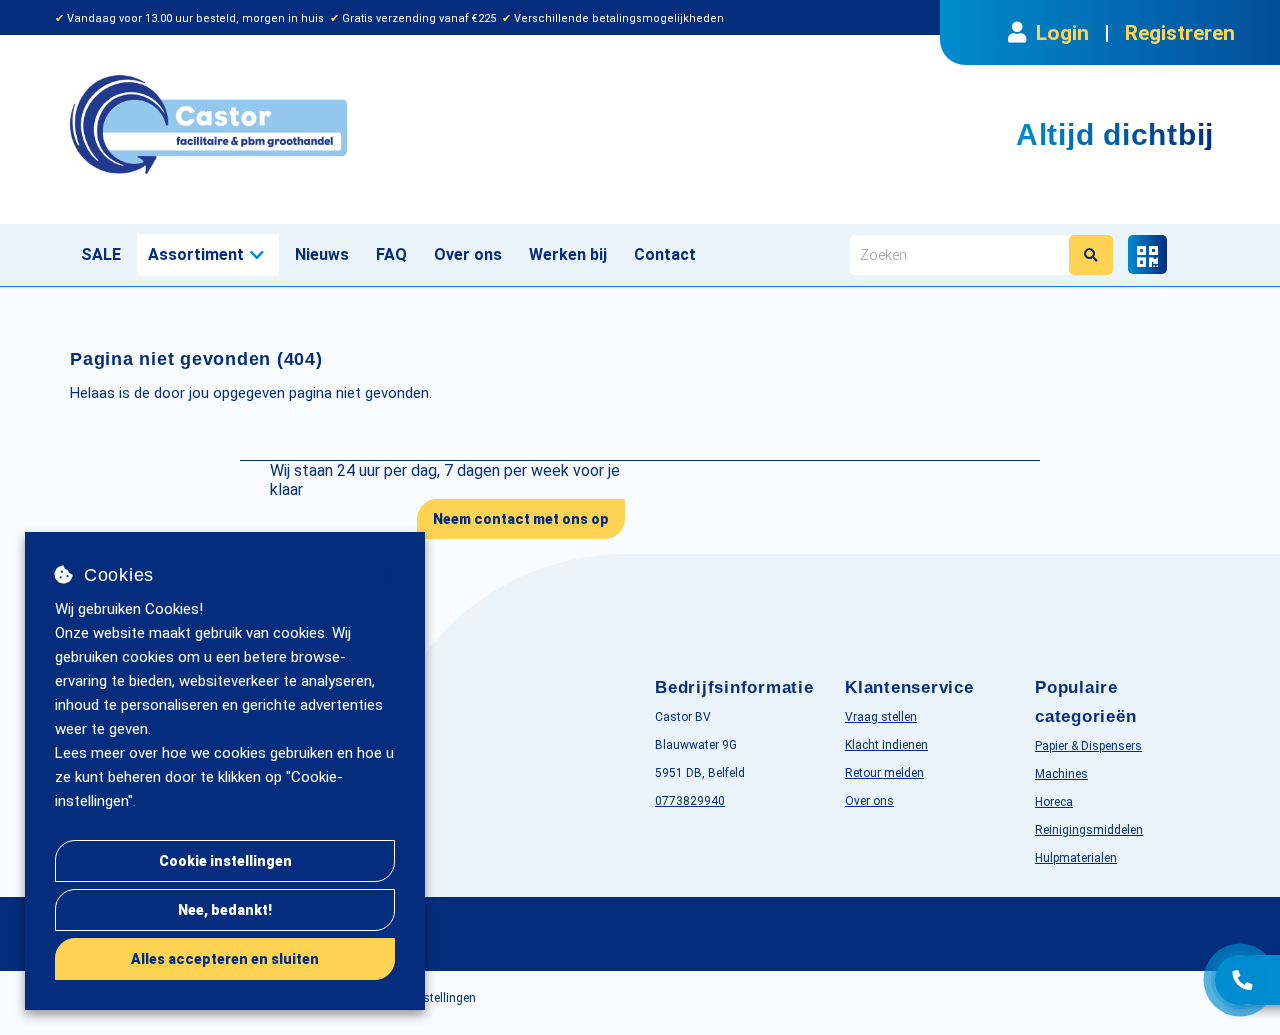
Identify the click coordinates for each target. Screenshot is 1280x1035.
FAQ (391, 254)
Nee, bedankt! (225, 910)
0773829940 (690, 801)
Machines (1061, 774)
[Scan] (1147, 254)
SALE (101, 254)
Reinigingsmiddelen (1089, 830)
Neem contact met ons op (521, 519)
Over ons (468, 254)
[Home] (347, 124)
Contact (665, 254)
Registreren (1180, 33)
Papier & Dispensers (1088, 746)
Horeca (1054, 802)
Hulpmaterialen (1076, 858)
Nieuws (322, 254)
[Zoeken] (1091, 255)
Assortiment (196, 254)
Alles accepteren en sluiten (225, 959)
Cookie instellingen (225, 861)
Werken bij (568, 254)
